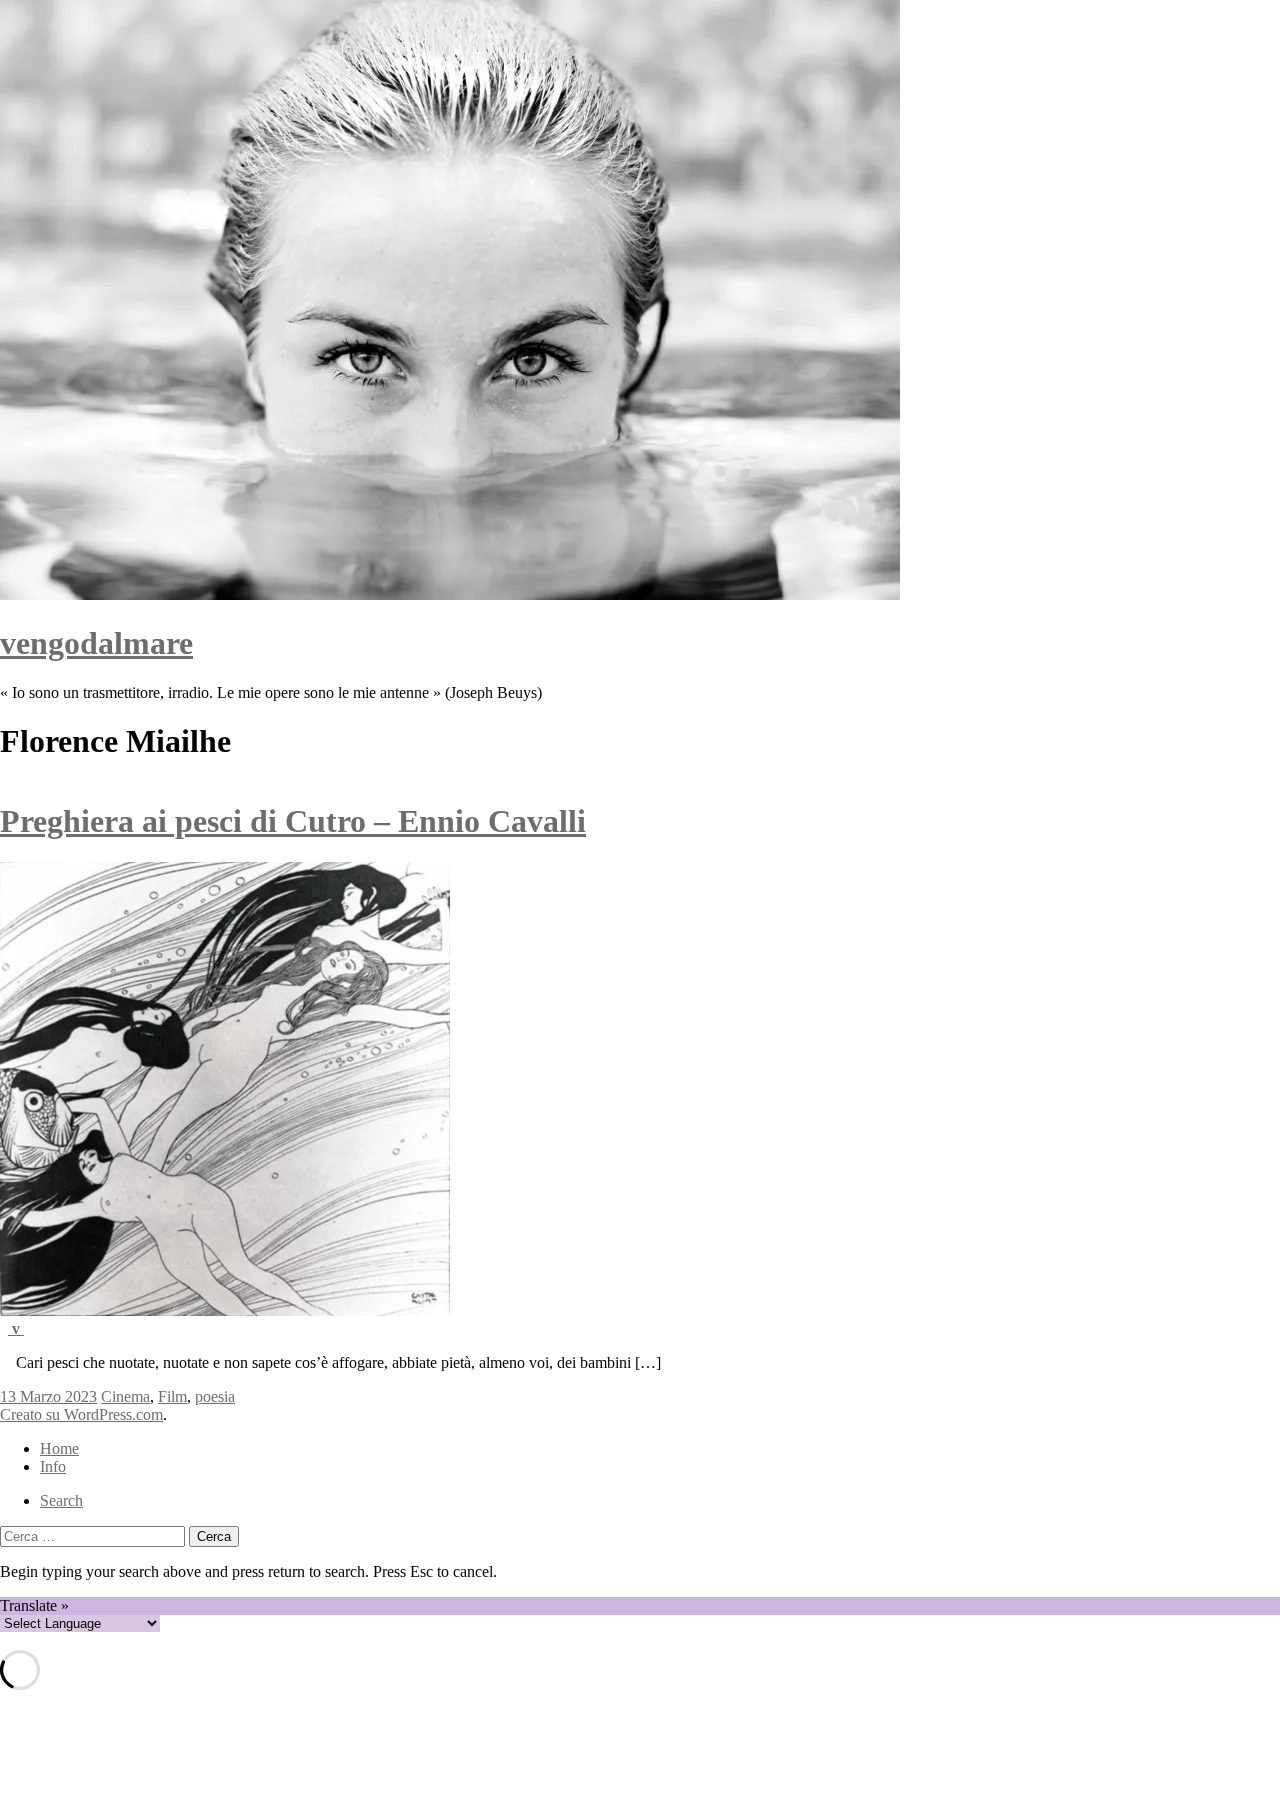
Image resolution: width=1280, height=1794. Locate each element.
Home (59, 1448)
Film (172, 1396)
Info (53, 1466)
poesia (215, 1396)
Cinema (125, 1396)
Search (61, 1500)
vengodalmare (96, 643)
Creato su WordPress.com (81, 1414)
